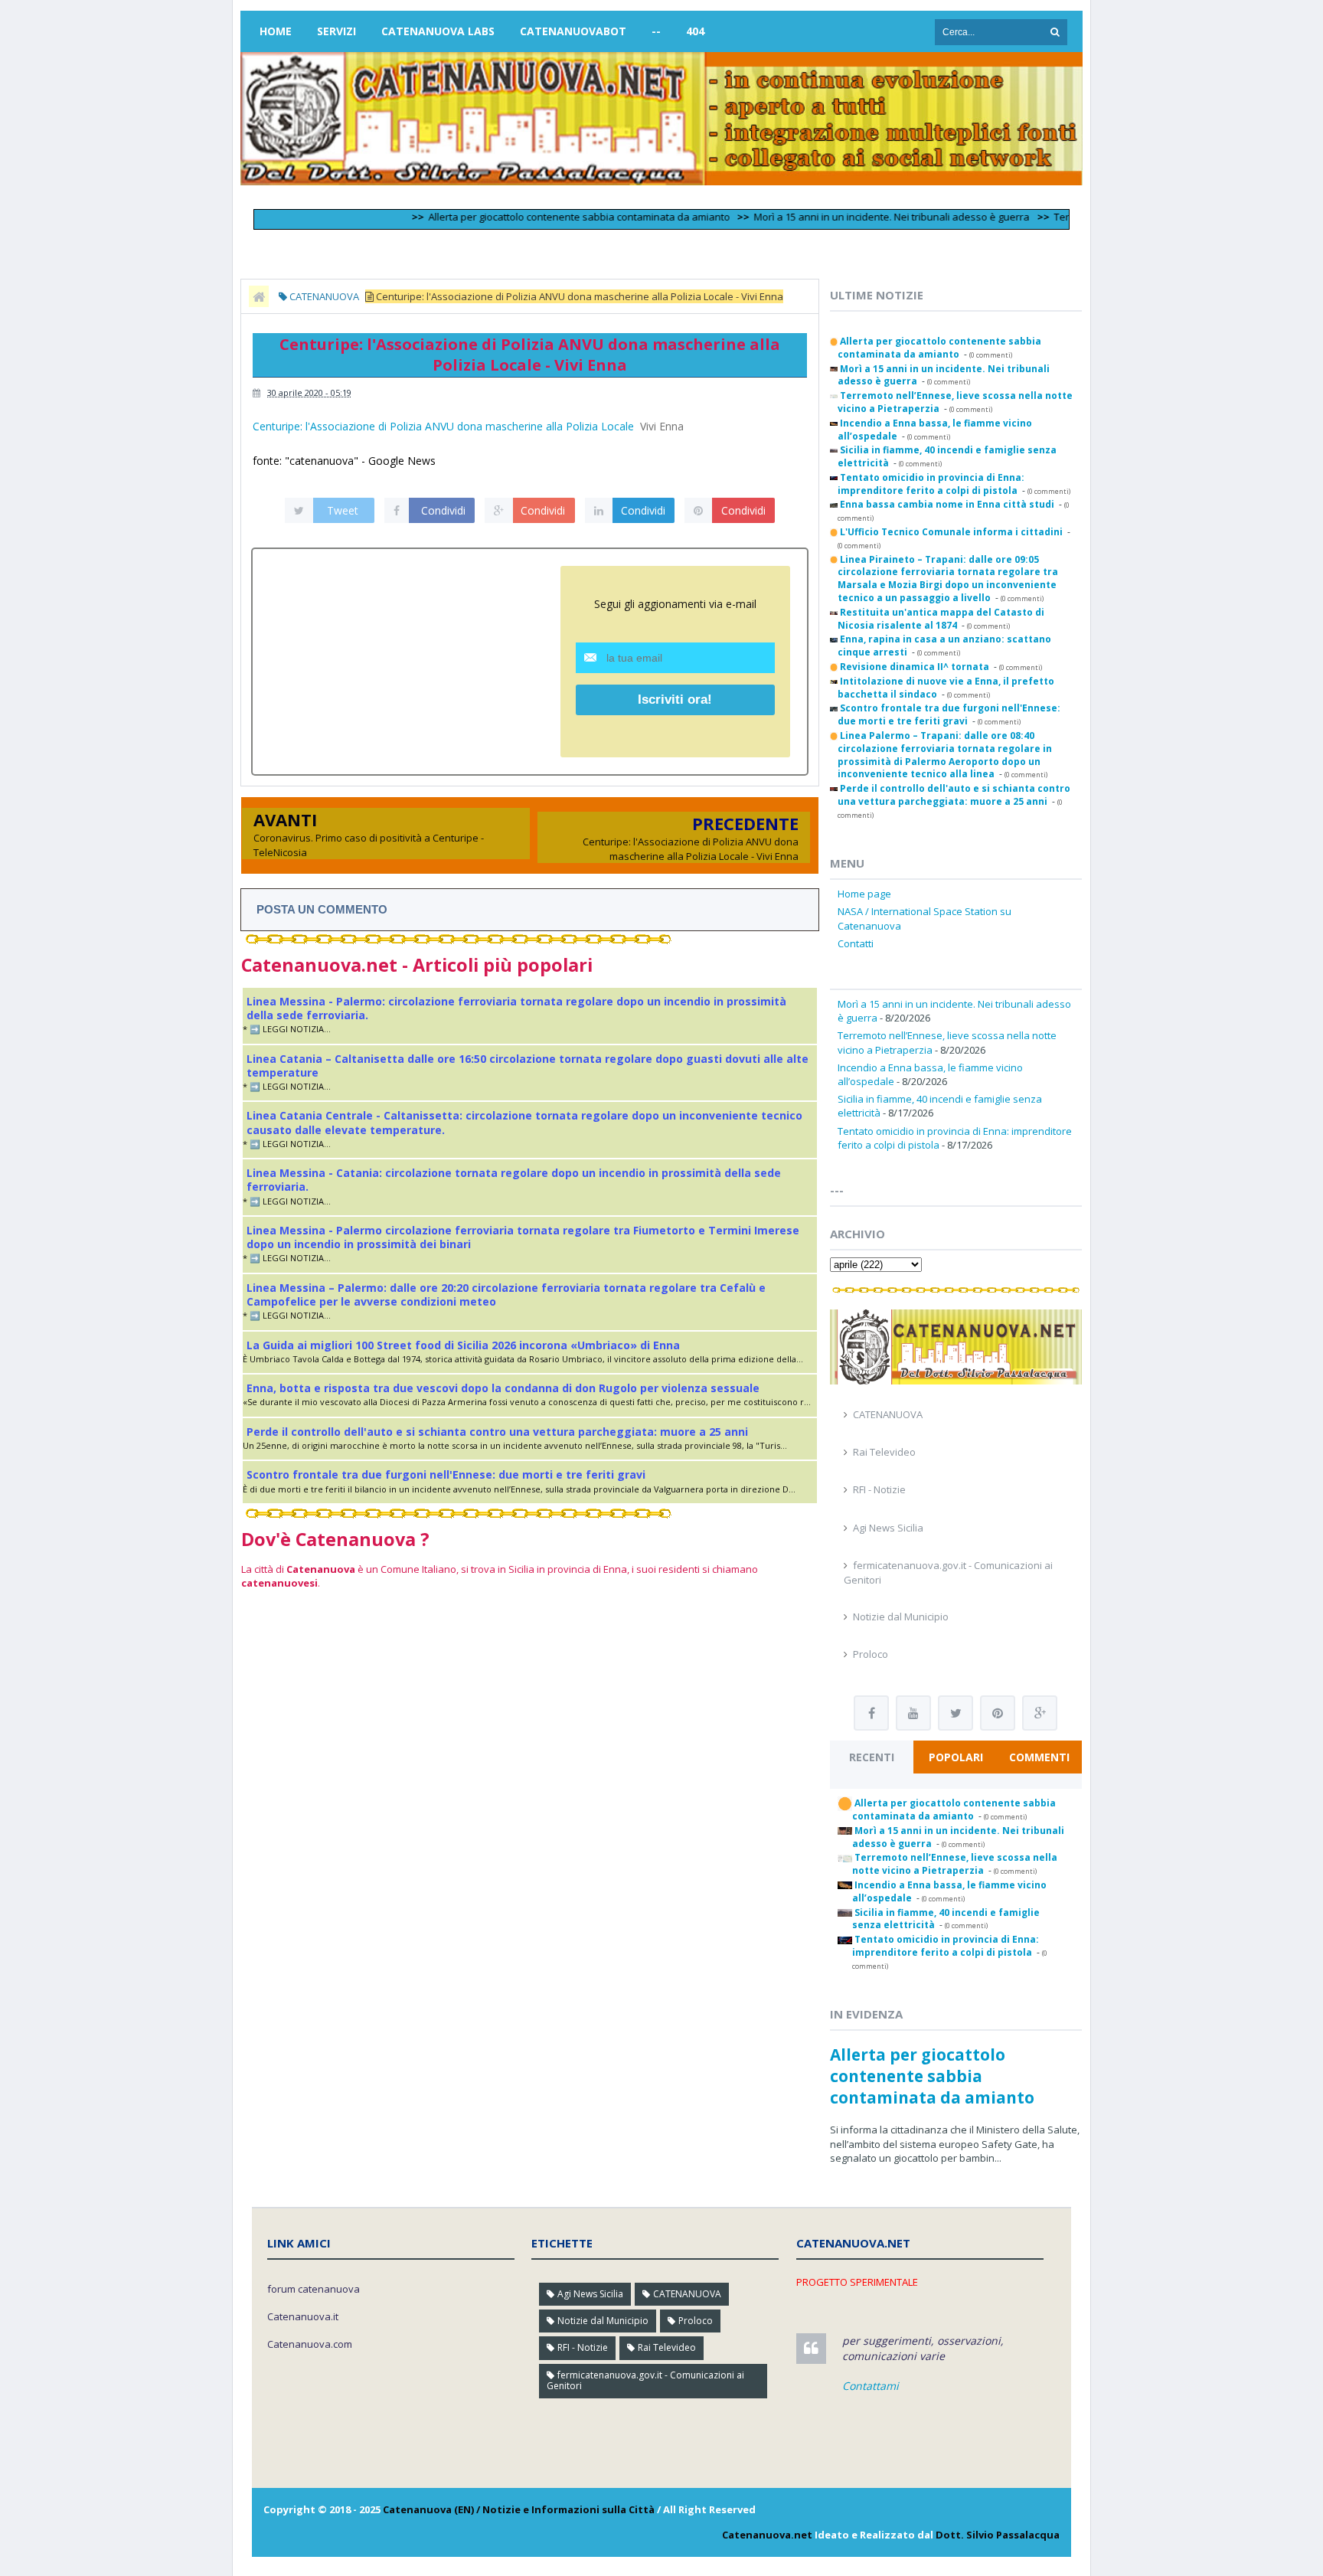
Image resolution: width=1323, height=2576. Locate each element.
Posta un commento (322, 909)
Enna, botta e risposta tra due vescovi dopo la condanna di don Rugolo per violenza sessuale (503, 1388)
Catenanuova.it (303, 2316)
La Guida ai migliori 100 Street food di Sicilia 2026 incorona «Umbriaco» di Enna (463, 1345)
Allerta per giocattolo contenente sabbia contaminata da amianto (534, 217)
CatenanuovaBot (573, 31)
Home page (864, 894)
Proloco (871, 1654)
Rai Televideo (884, 1452)
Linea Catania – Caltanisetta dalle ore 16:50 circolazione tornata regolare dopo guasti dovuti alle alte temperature (528, 1066)
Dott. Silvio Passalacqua (998, 2535)
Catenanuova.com (310, 2344)
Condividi (443, 510)
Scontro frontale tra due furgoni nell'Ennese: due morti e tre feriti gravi (446, 1474)
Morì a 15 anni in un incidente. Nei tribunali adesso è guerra (846, 217)
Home (276, 31)
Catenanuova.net (767, 2535)
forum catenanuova (314, 2289)
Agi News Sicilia (888, 1528)
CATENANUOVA (888, 1414)
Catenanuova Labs (438, 31)
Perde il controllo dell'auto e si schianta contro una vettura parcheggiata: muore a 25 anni (497, 1432)
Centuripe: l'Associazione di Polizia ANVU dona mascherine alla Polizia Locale (443, 426)
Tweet (343, 510)
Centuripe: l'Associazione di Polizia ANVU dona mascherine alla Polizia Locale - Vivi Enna (691, 848)
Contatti (856, 943)
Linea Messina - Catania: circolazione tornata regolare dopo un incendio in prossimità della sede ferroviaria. (514, 1180)
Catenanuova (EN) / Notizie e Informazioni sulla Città (519, 2509)
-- (656, 31)
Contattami (871, 2386)
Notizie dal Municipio (901, 1617)
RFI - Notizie (879, 1489)
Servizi (336, 31)
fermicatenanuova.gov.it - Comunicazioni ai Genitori (645, 2380)
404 (695, 31)
